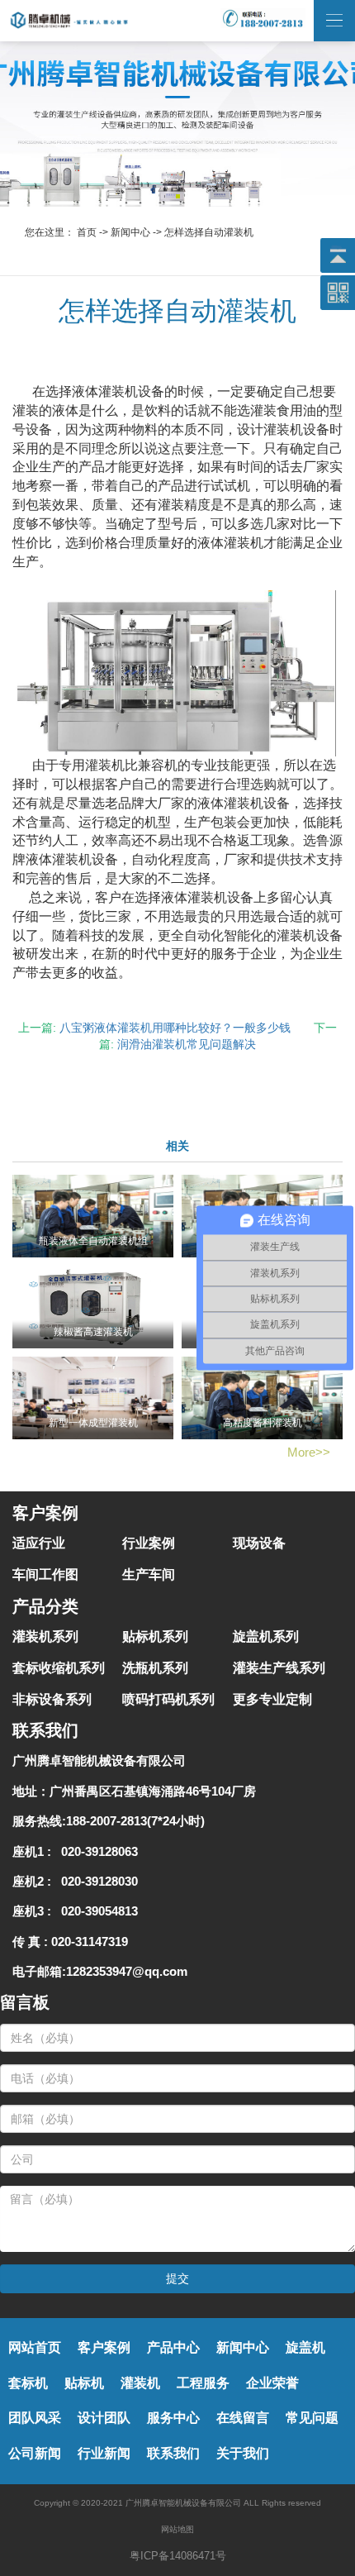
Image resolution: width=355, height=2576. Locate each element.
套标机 (28, 2383)
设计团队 (104, 2418)
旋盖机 (305, 2347)
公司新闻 (35, 2453)
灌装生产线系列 (279, 1668)
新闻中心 (130, 232)
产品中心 (173, 2347)
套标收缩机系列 (59, 1668)
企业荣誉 (272, 2383)
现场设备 (259, 1543)
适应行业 (39, 1543)
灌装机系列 (45, 1636)
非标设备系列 (52, 1699)
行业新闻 (104, 2453)
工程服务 (203, 2383)
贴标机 (84, 2383)
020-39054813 (96, 1911)
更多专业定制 (272, 1699)
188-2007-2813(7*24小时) (135, 1821)
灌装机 (140, 2383)
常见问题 (312, 2418)
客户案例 (104, 2347)
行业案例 (149, 1543)
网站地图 (177, 2529)
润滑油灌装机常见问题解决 (187, 1044)
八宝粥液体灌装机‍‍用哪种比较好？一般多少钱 (175, 1028)
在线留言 (243, 2418)
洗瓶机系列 (155, 1668)
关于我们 (243, 2453)
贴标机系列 (155, 1636)
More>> (309, 1452)
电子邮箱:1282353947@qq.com (100, 1971)
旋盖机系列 (266, 1636)
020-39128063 (96, 1851)
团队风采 (35, 2418)
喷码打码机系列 (168, 1699)
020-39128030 (96, 1881)
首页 (87, 232)
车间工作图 (45, 1574)
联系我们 (173, 2453)
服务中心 (173, 2418)
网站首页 (35, 2347)
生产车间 (149, 1574)
